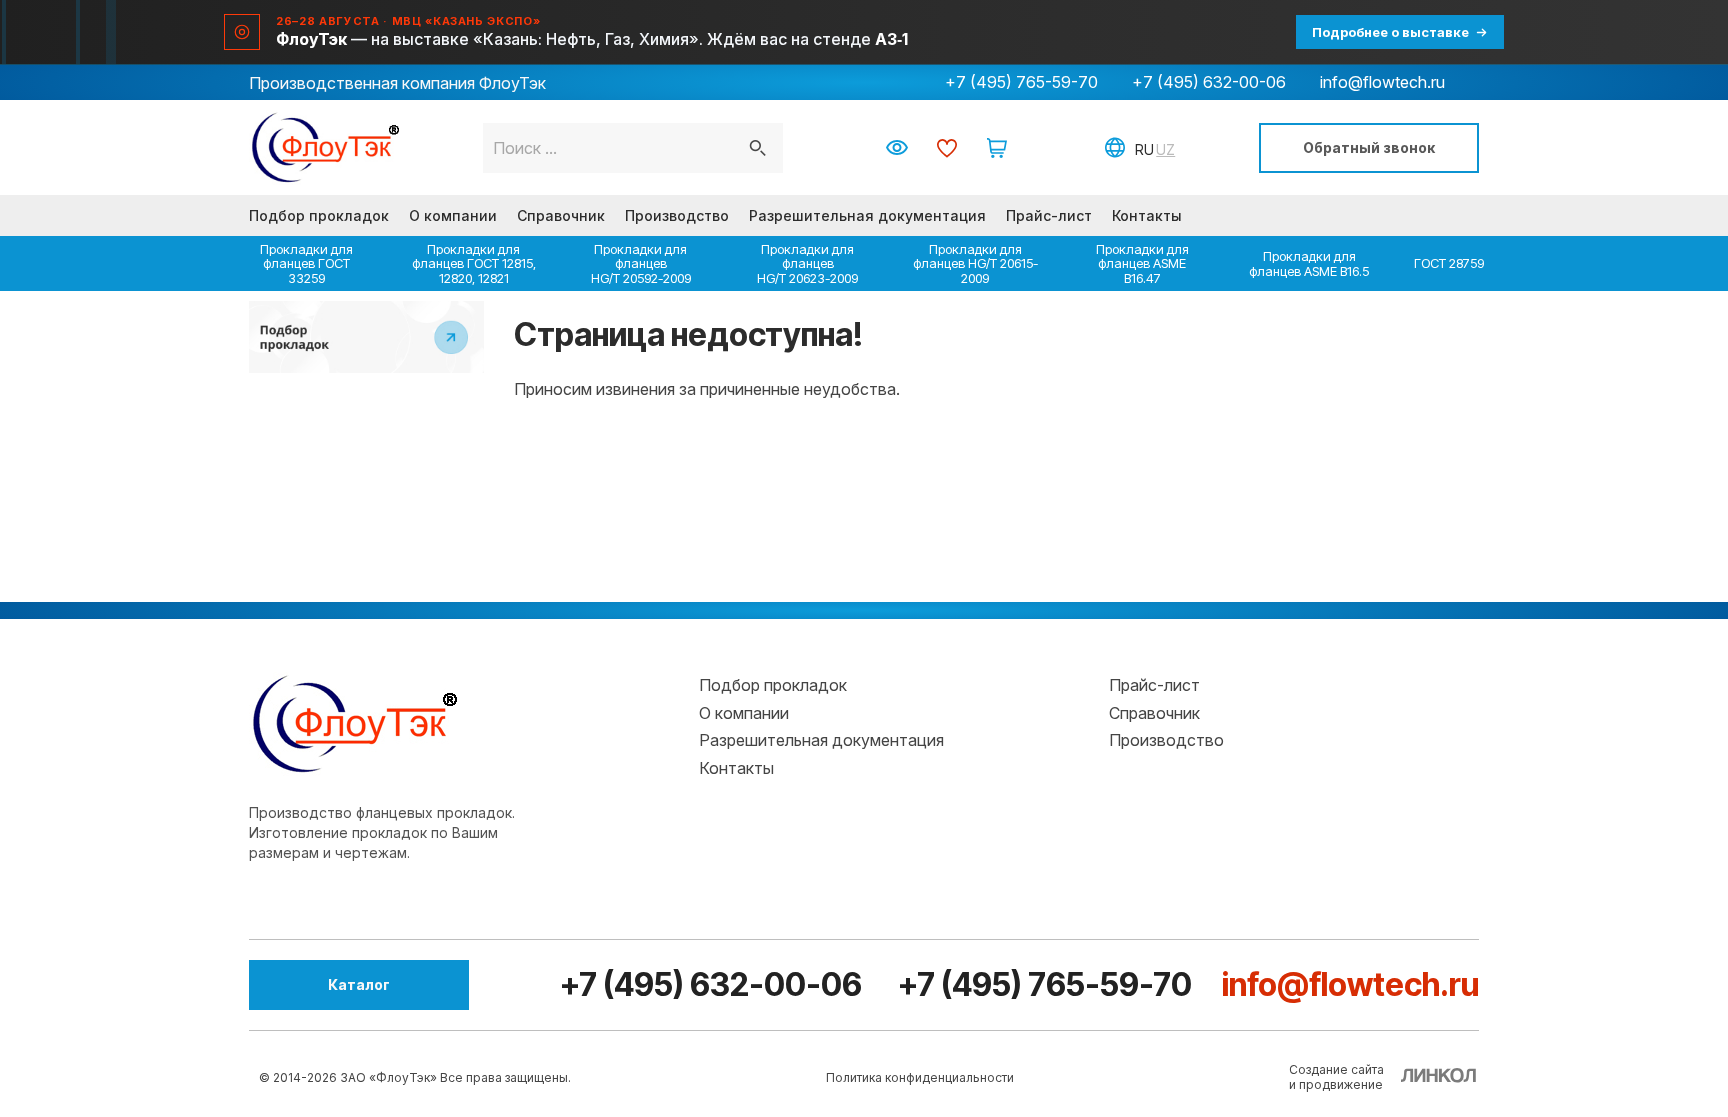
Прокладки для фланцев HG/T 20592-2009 (641, 263)
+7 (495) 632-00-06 (1209, 82)
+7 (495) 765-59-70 (1021, 82)
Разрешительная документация (867, 215)
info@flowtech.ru (1382, 82)
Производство (677, 215)
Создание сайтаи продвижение (1336, 1077)
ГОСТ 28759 (1449, 263)
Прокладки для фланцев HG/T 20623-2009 (807, 263)
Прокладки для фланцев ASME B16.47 (1142, 263)
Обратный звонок (1369, 147)
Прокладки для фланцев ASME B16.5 (1309, 263)
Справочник (561, 215)
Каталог (359, 984)
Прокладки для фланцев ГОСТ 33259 (306, 263)
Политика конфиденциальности (920, 1077)
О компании (453, 215)
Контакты (1147, 215)
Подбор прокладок (319, 215)
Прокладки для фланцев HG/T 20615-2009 (975, 263)
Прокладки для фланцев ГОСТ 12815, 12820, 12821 (474, 263)
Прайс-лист (1049, 215)
